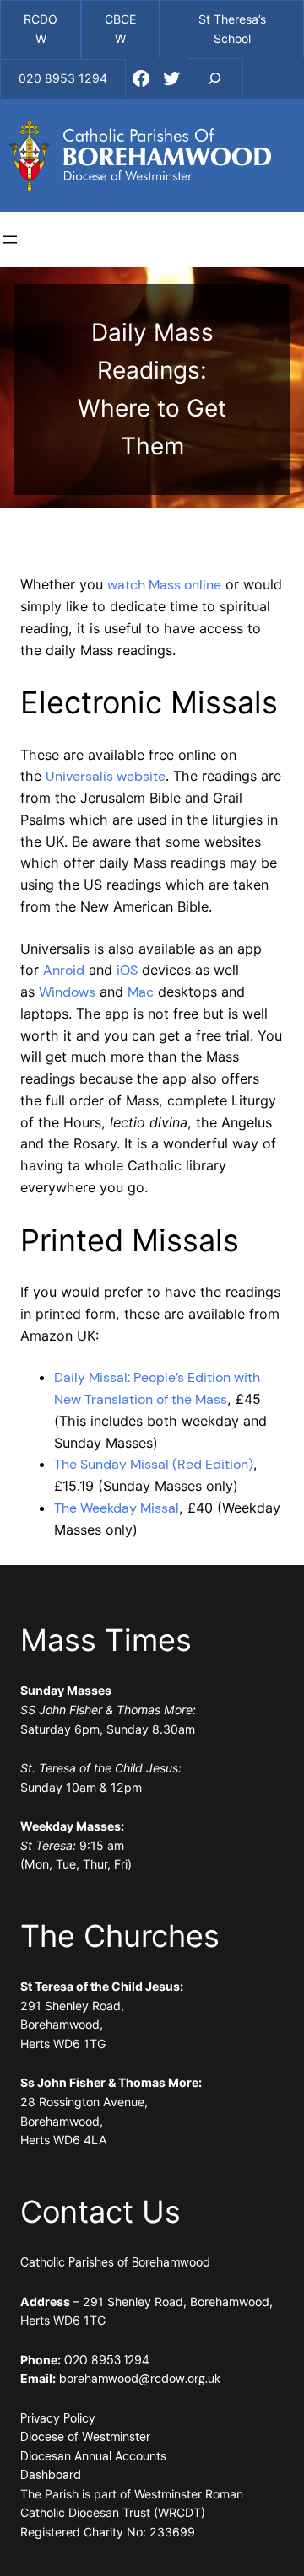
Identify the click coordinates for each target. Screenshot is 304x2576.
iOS (127, 970)
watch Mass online (164, 585)
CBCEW (120, 29)
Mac (141, 992)
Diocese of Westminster (85, 2437)
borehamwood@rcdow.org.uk (140, 2379)
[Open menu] (10, 239)
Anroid (64, 970)
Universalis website (106, 776)
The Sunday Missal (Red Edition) (154, 1464)
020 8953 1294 (107, 2360)
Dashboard (51, 2475)
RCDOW (41, 29)
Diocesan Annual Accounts (93, 2456)
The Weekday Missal (117, 1508)
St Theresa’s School (232, 29)
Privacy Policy (58, 2418)
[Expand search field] (215, 78)
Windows (67, 992)
